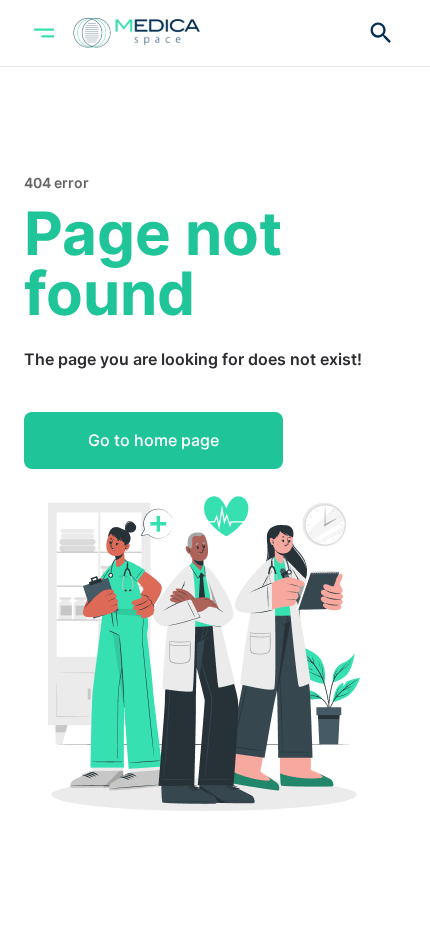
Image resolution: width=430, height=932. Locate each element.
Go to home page (153, 440)
